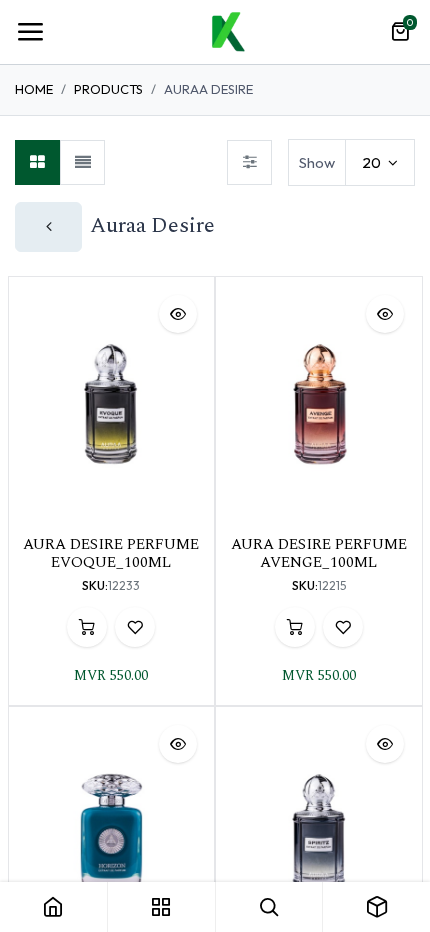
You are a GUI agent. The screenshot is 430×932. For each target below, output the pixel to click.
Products (108, 89)
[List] (82, 162)
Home (34, 89)
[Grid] (37, 162)
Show (317, 162)
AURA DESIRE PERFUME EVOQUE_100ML (111, 553)
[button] (178, 314)
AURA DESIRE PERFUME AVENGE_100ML (319, 553)
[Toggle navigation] (30, 32)
